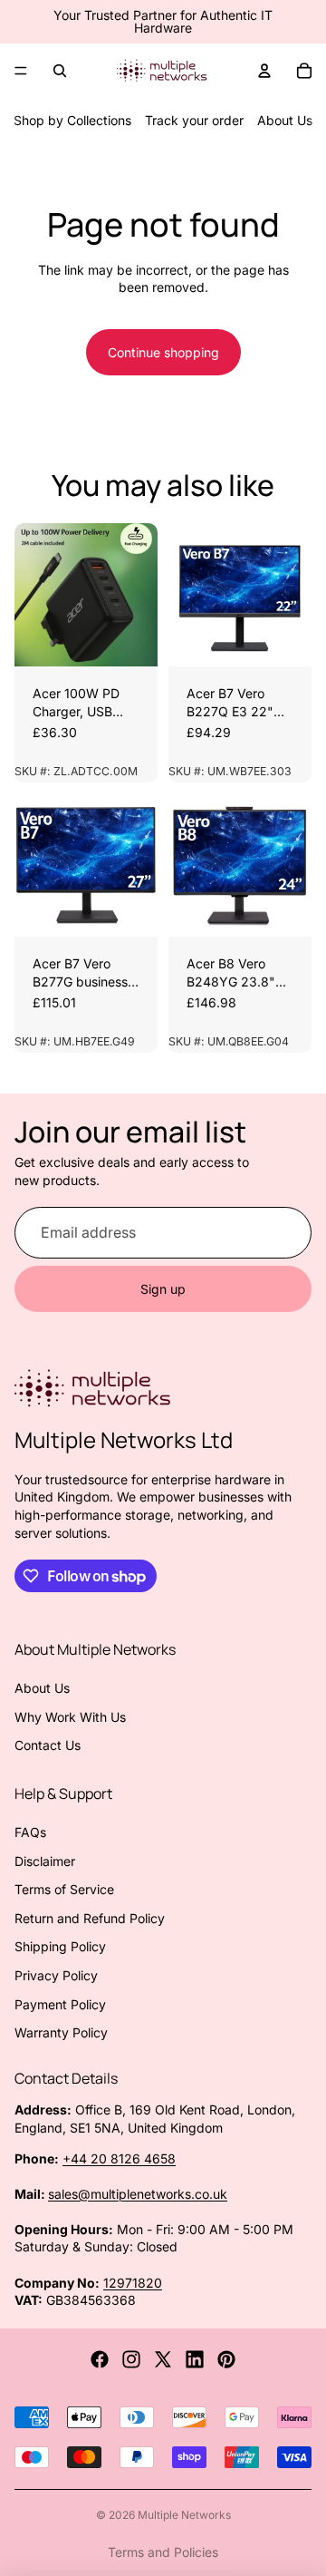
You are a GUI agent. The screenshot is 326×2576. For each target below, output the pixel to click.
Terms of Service (64, 1889)
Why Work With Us (70, 1717)
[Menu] (21, 71)
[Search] (60, 71)
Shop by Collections (72, 120)
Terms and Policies (163, 2552)
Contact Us (48, 1745)
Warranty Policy (61, 2032)
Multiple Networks (184, 2515)
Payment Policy (60, 2004)
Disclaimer (45, 1861)
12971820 (133, 2283)
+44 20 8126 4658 (119, 2158)
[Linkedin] (195, 2359)
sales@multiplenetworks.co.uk (138, 2194)
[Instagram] (131, 2359)
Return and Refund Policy (90, 1918)
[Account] (264, 71)
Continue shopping (163, 352)
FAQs (30, 1832)
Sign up (163, 1289)
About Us (285, 120)
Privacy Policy (56, 1975)
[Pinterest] (226, 2359)
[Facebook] (100, 2359)
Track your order (194, 120)
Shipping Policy (60, 1946)
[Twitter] (163, 2359)
